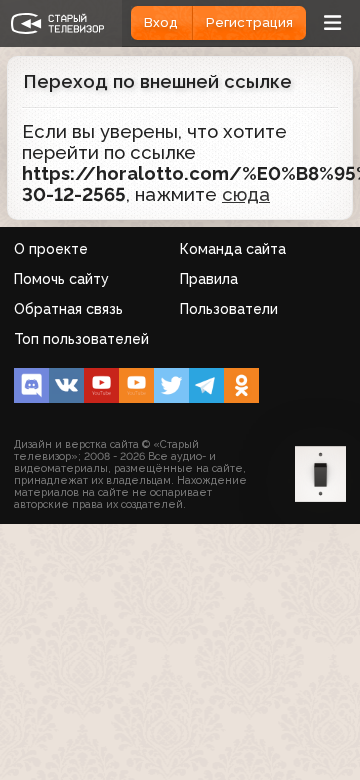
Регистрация (249, 22)
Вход (161, 22)
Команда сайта (233, 249)
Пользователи (229, 309)
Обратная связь (68, 309)
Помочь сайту (61, 279)
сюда (246, 194)
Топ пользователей (81, 339)
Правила (209, 279)
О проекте (51, 249)
